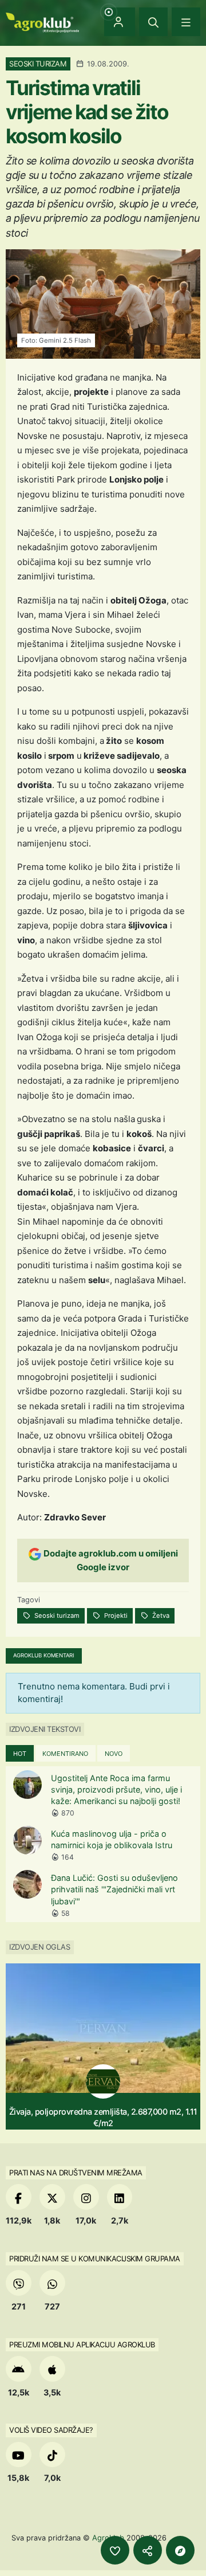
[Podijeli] (148, 2550)
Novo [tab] (114, 1754)
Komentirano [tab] (65, 1754)
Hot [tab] (20, 1754)
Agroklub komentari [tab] (44, 1655)
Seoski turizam (56, 1616)
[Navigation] (186, 22)
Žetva (160, 1616)
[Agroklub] (42, 21)
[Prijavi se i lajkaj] (115, 2550)
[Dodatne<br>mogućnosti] (180, 2550)
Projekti (115, 1616)
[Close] (153, 22)
